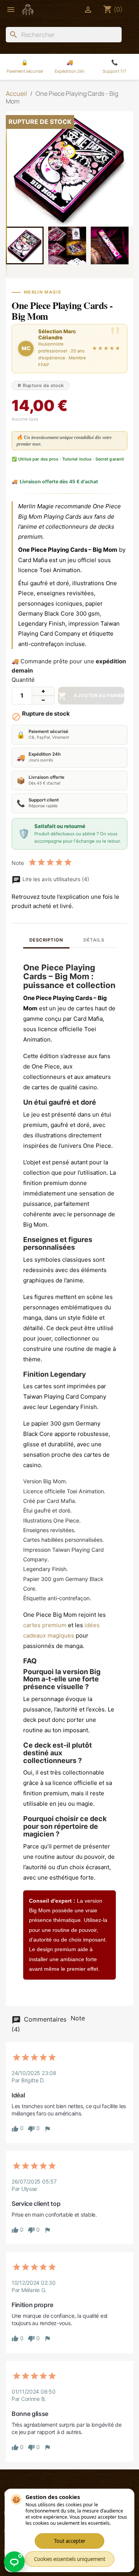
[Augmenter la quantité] (43, 691)
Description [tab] (46, 940)
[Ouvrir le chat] (14, 2562)
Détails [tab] (94, 940)
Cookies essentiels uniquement (70, 2559)
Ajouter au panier (91, 696)
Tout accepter (70, 2541)
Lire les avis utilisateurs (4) (55, 879)
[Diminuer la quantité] (43, 700)
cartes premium (45, 1625)
